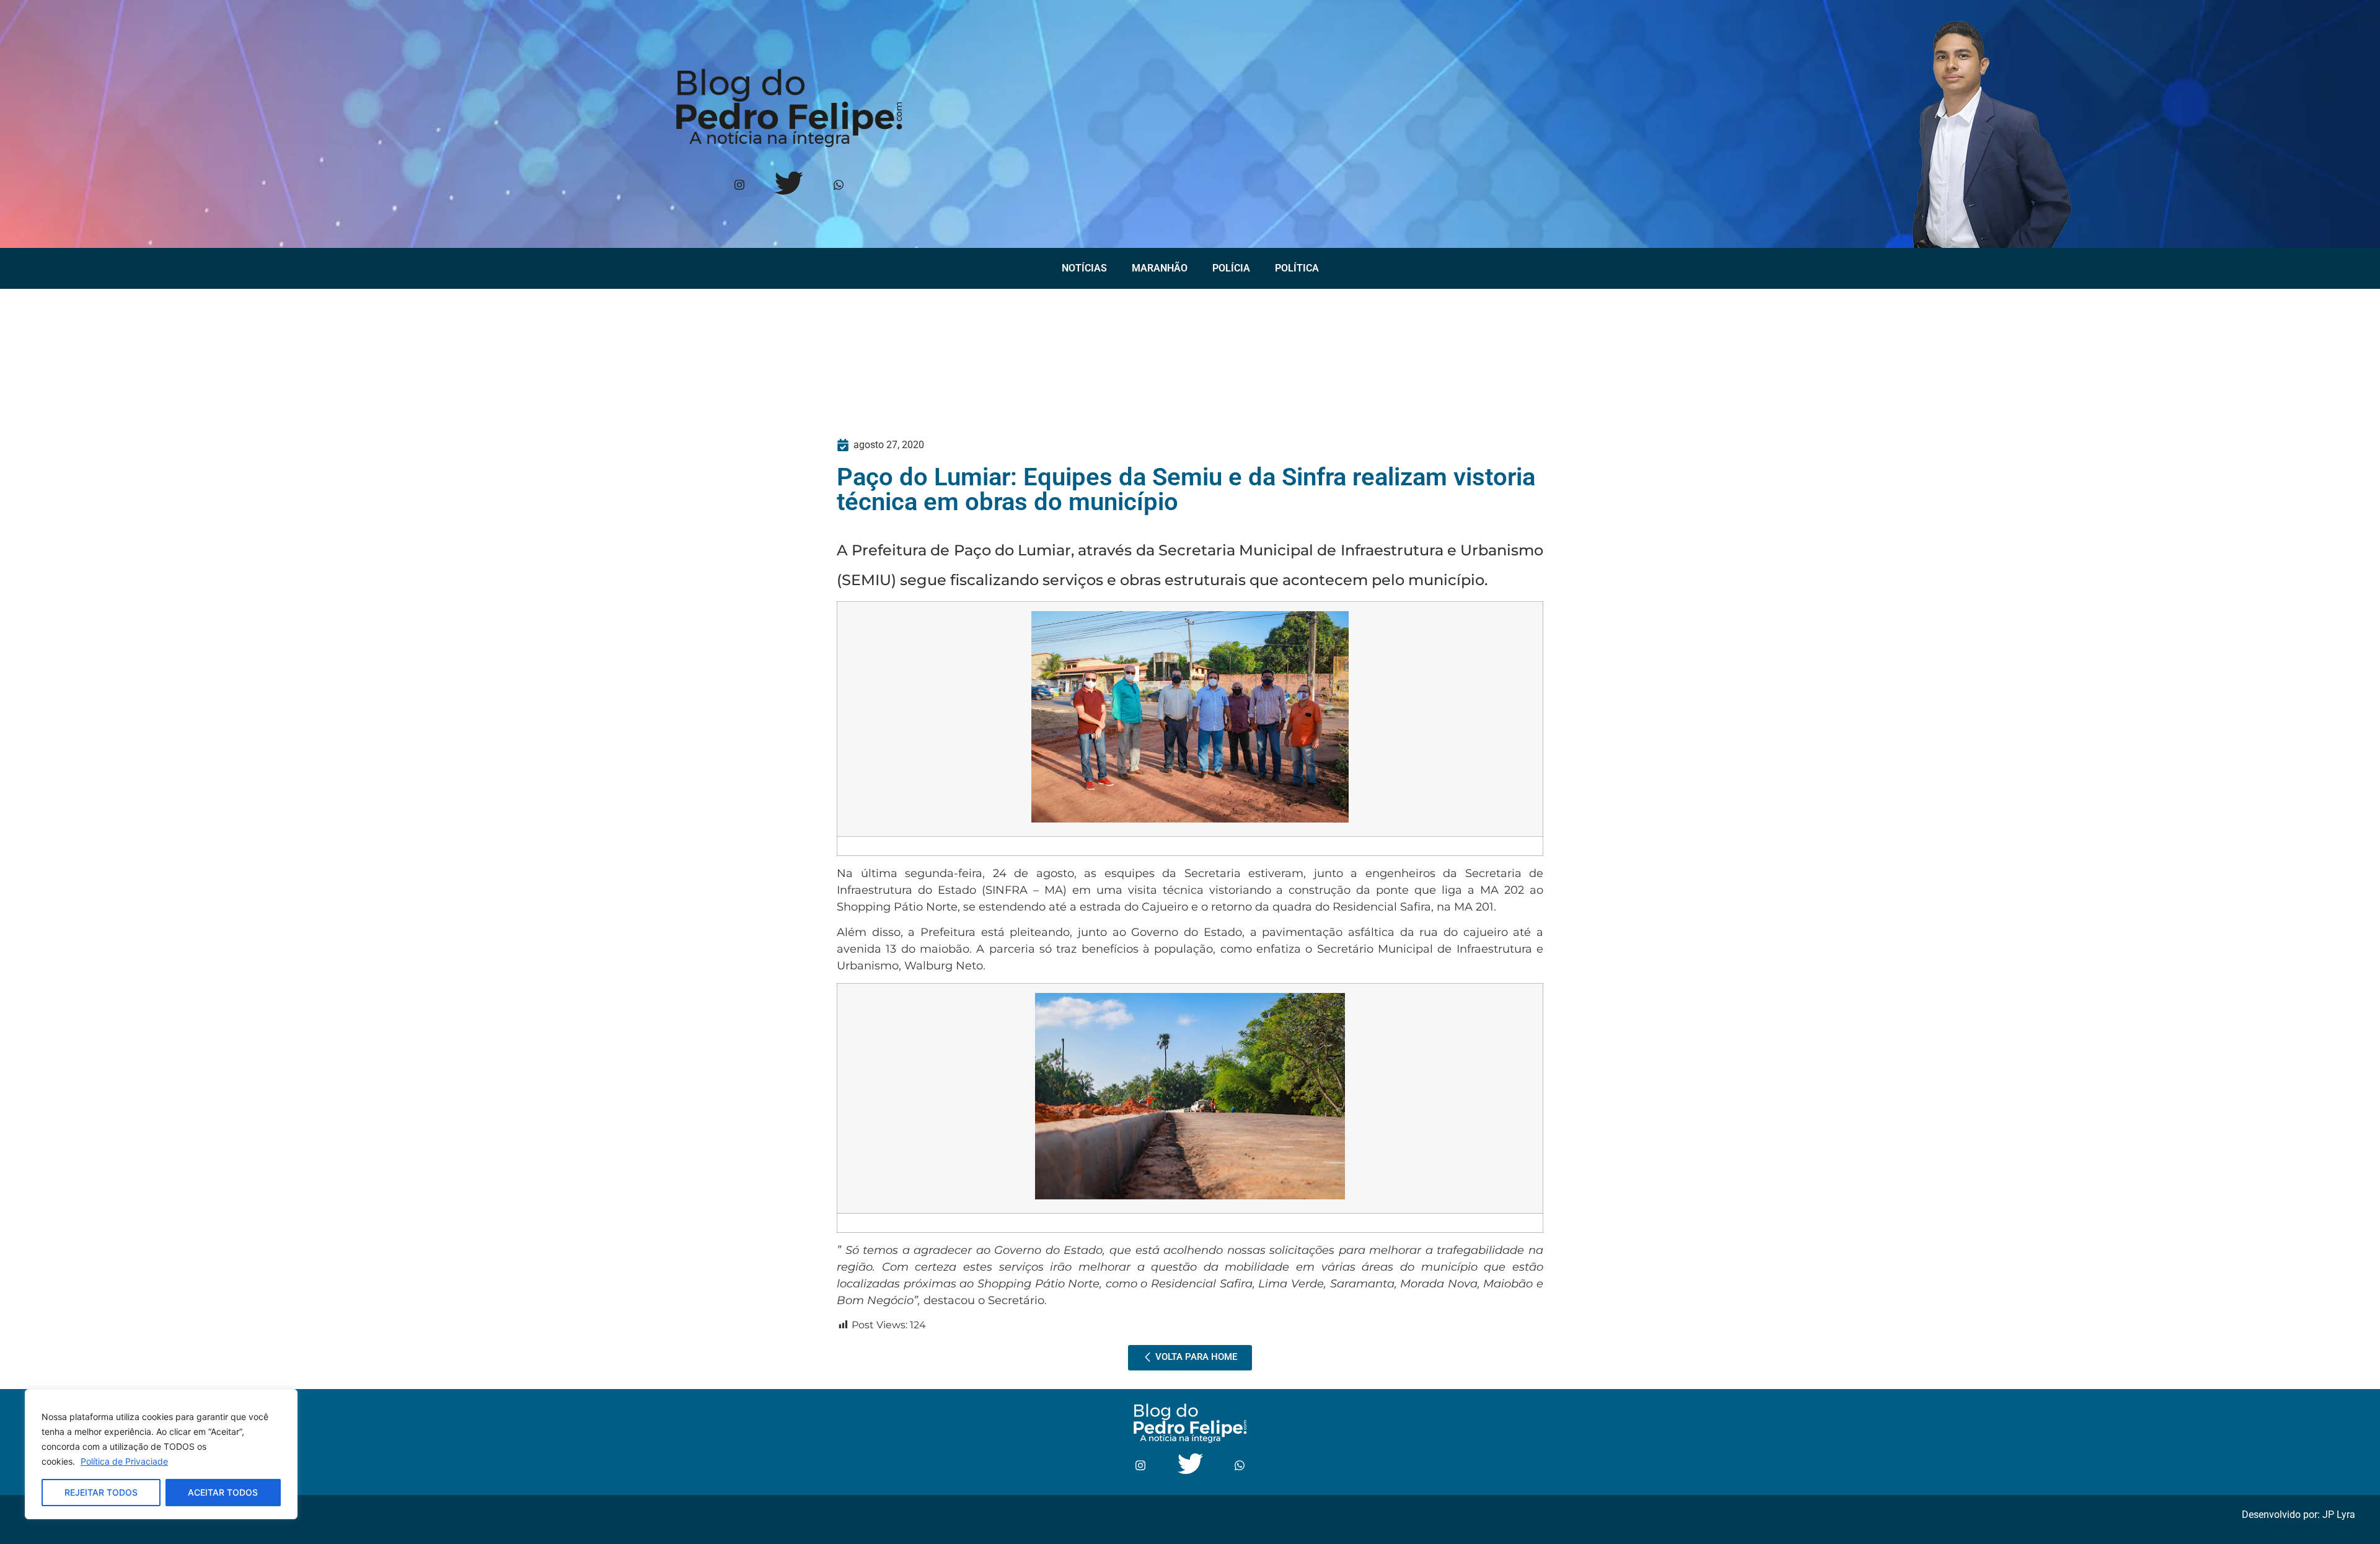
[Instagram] (739, 186)
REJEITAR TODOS (101, 1492)
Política (1297, 268)
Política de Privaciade (124, 1461)
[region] (161, 1454)
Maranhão (1160, 268)
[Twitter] (789, 186)
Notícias (1084, 268)
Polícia (1231, 268)
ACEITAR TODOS (223, 1492)
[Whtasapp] (838, 186)
